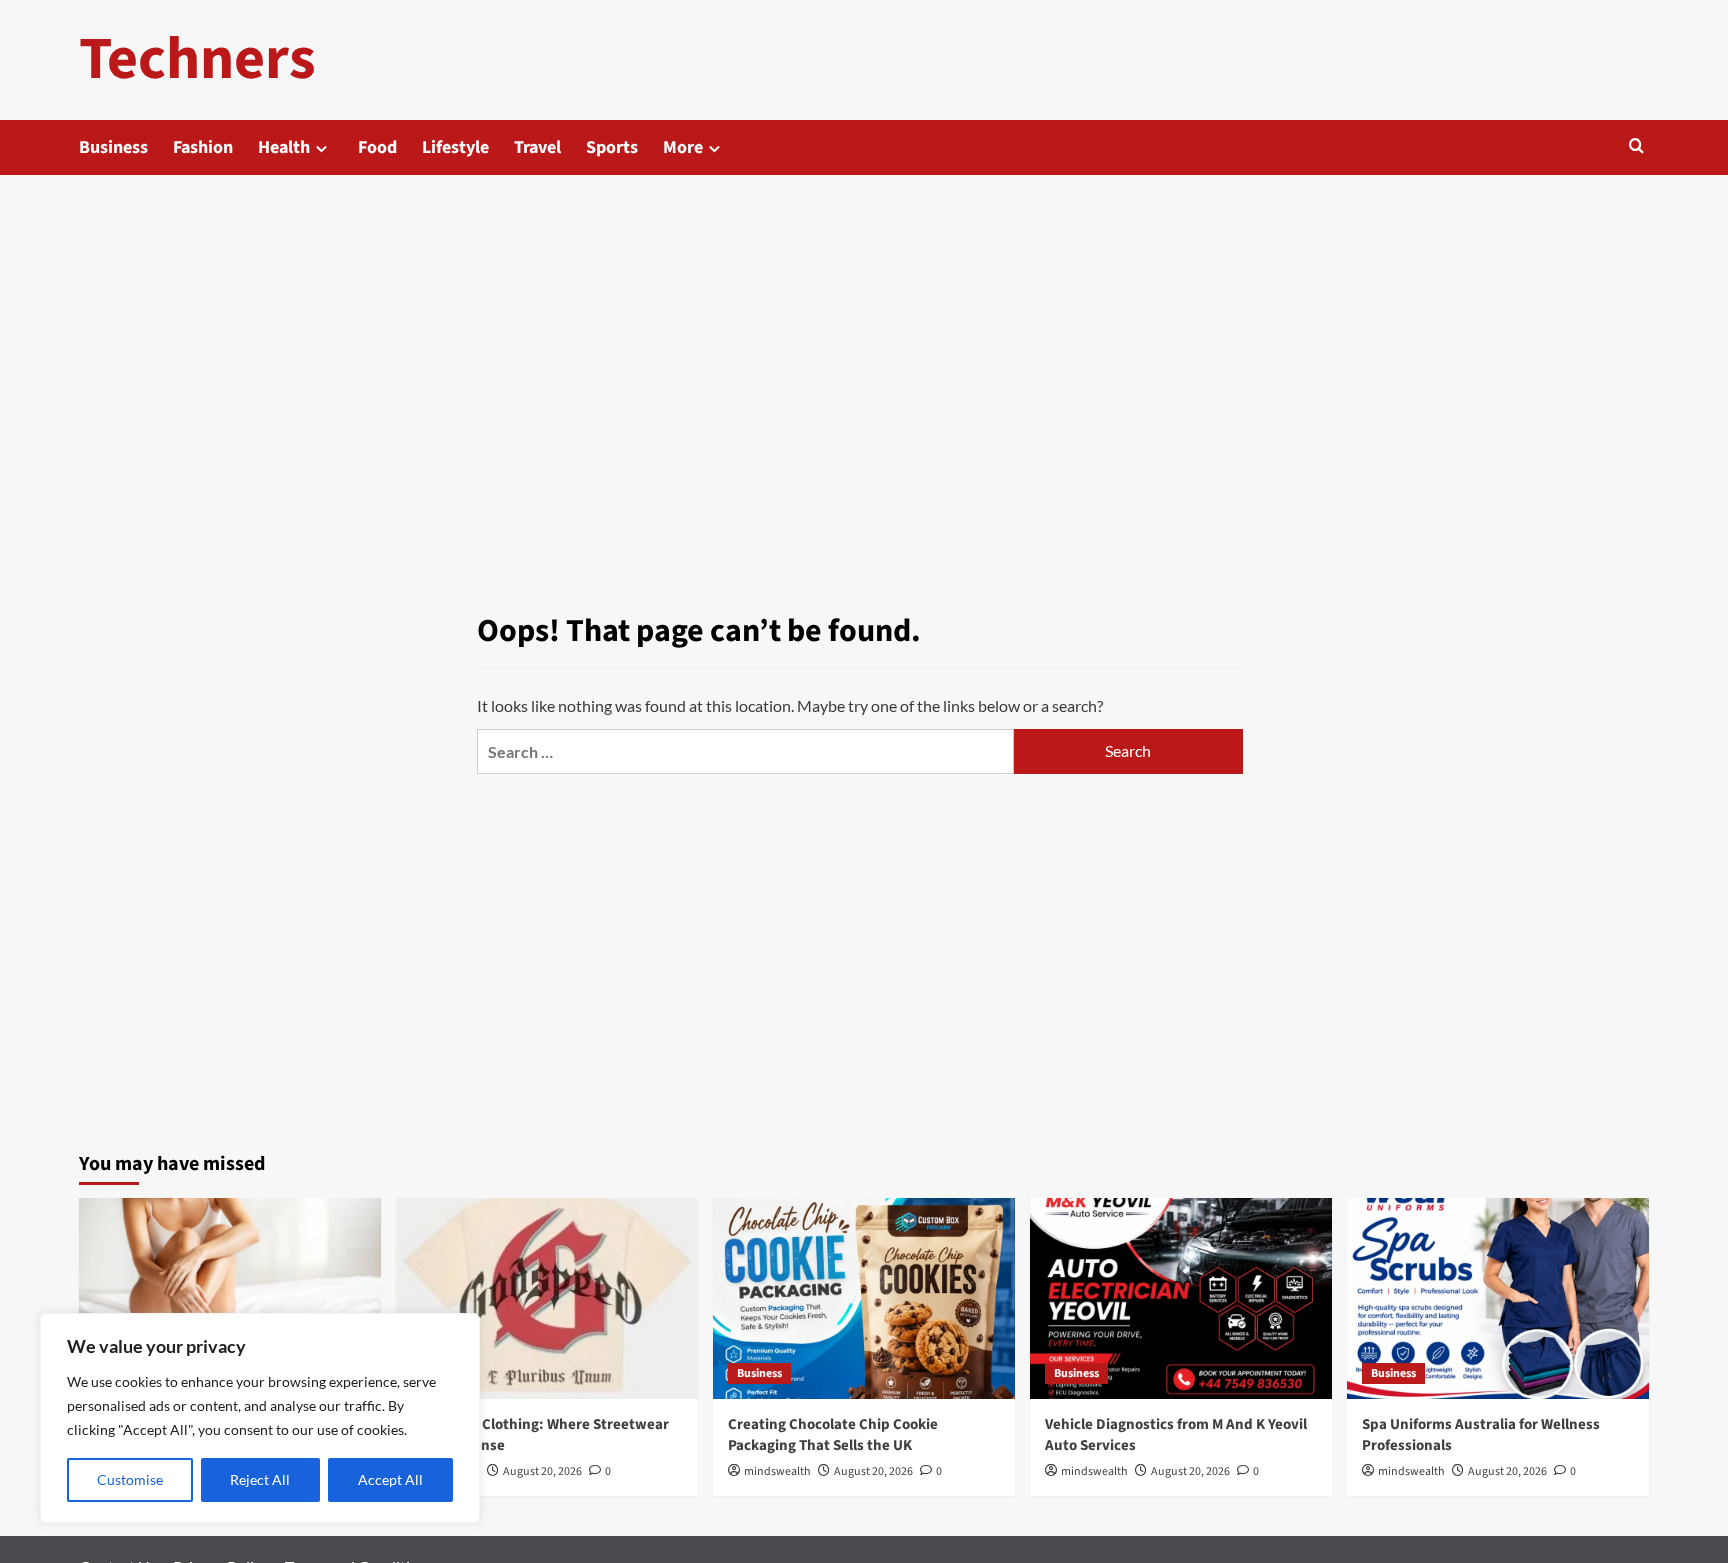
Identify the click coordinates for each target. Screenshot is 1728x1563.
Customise (130, 1479)
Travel (537, 147)
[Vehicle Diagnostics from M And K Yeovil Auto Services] (1181, 1298)
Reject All (260, 1479)
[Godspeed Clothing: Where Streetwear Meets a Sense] (547, 1298)
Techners (197, 59)
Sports (612, 147)
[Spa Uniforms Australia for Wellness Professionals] (1498, 1298)
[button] (1636, 147)
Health (284, 147)
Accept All (390, 1479)
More (683, 147)
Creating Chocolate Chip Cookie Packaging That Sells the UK (833, 1435)
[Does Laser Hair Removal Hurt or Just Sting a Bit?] (230, 1298)
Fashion (203, 147)
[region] (260, 1418)
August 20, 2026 (542, 1471)
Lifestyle (455, 147)
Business (113, 147)
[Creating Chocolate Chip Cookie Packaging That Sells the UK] (864, 1298)
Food (377, 147)
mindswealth (777, 1471)
